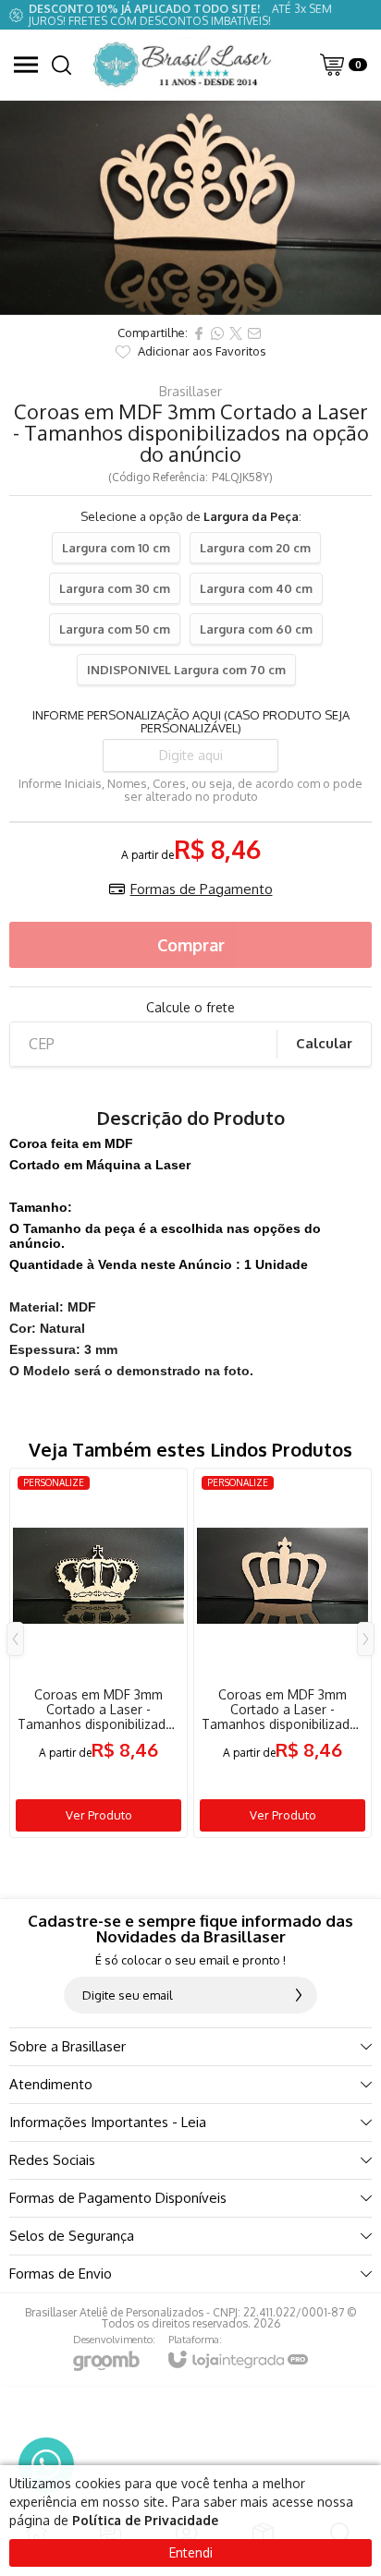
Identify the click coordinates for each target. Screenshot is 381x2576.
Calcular (324, 1043)
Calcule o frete (190, 1008)
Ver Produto (99, 1815)
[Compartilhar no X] (236, 333)
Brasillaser (190, 392)
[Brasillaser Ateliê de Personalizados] (185, 65)
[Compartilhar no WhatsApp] (217, 333)
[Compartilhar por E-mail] (254, 333)
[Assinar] (299, 1995)
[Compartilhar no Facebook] (199, 333)
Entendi (191, 2552)
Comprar (191, 945)
